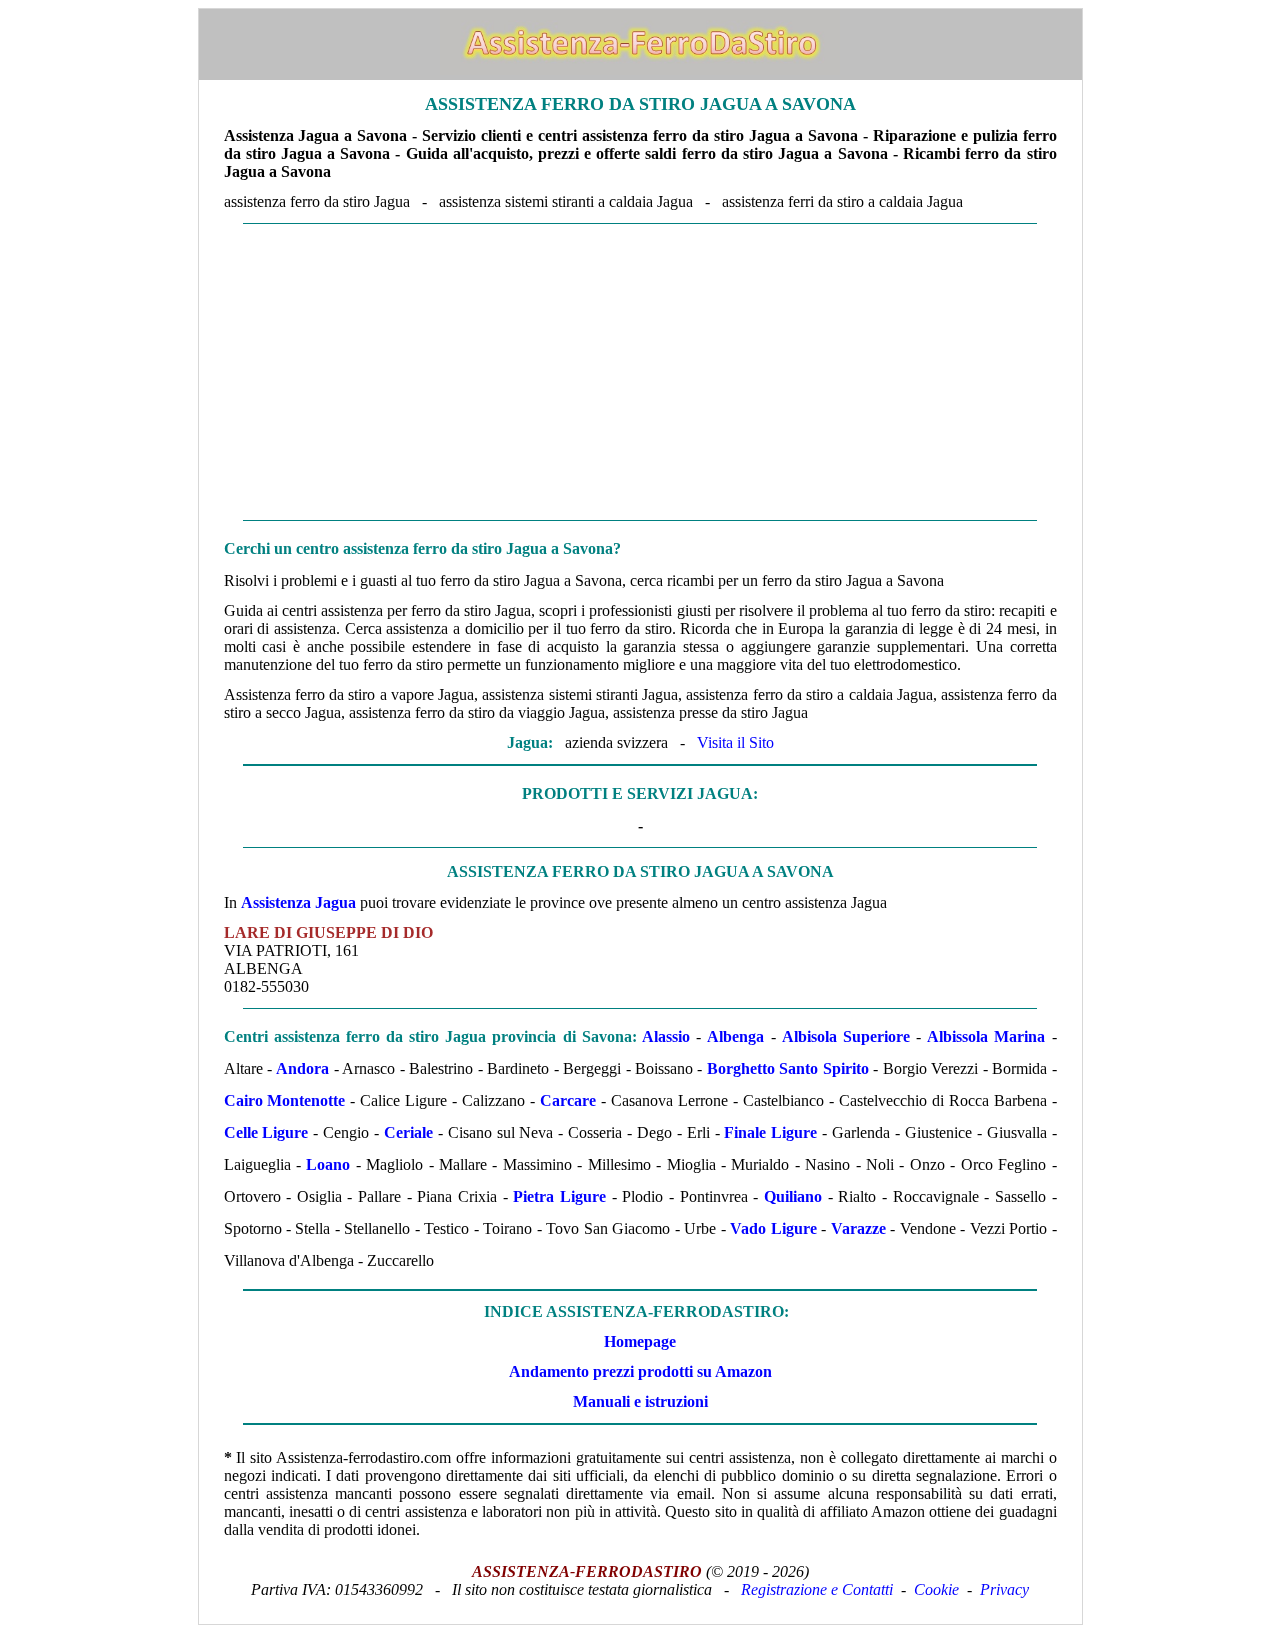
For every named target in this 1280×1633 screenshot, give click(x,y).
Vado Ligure (773, 1228)
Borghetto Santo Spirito (788, 1068)
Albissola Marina (986, 1036)
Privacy (1004, 1589)
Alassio (666, 1036)
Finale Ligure (770, 1132)
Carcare (568, 1100)
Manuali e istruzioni (640, 1401)
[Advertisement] (640, 372)
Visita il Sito (735, 742)
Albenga (735, 1036)
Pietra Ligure (559, 1196)
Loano (328, 1164)
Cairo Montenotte (285, 1100)
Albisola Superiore (846, 1036)
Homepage (640, 1341)
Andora (302, 1068)
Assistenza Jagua (298, 902)
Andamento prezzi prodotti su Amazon (640, 1371)
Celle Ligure (266, 1132)
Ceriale (408, 1132)
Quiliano (793, 1196)
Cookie (936, 1589)
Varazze (858, 1228)
